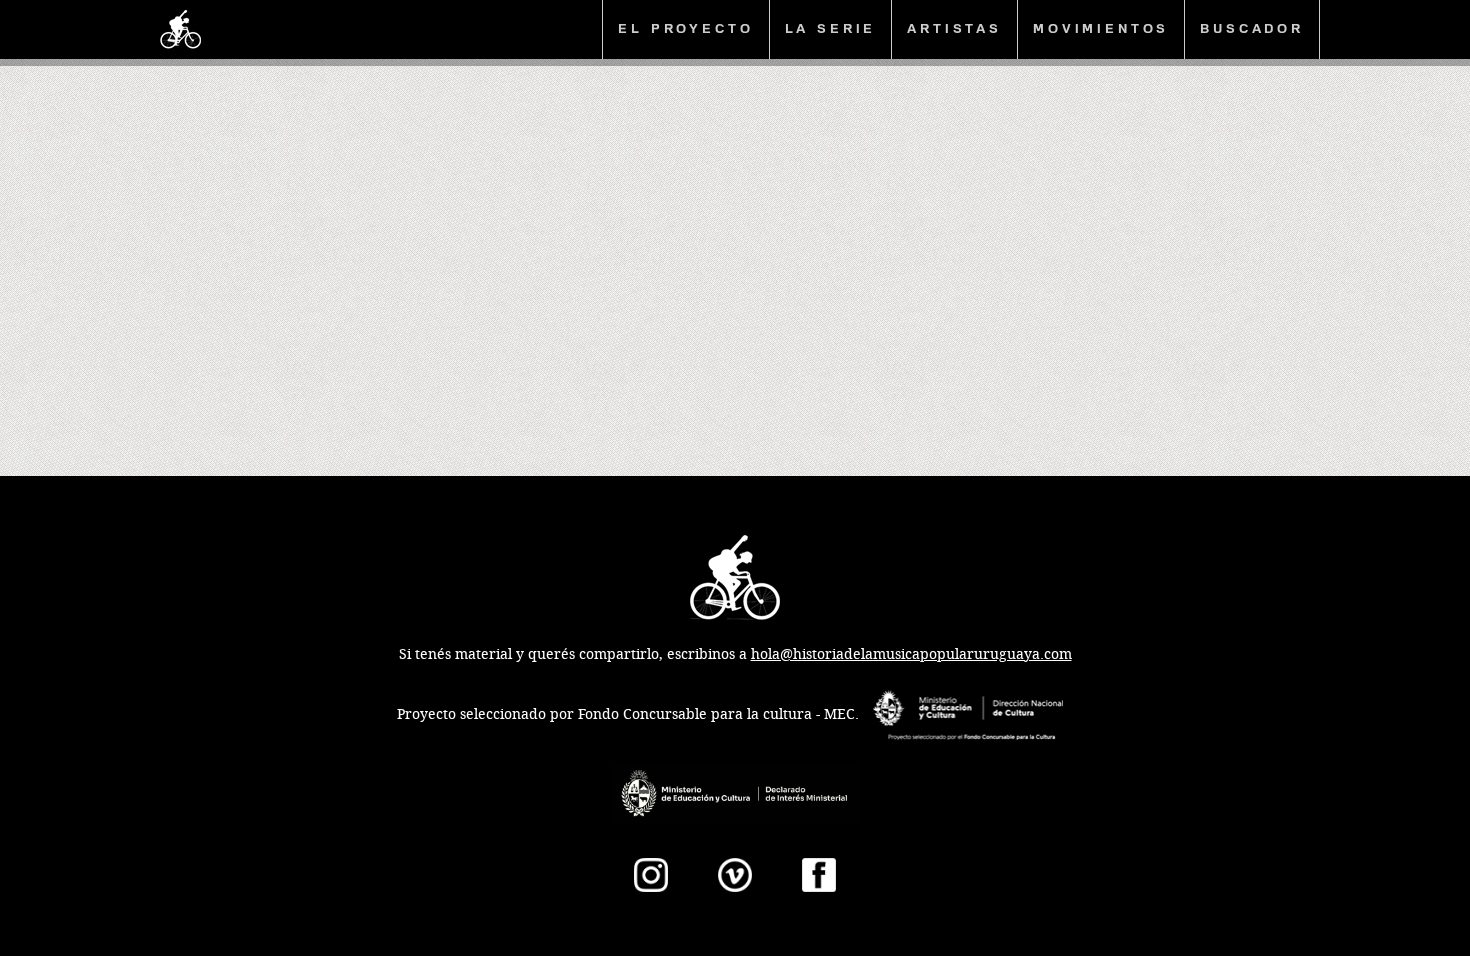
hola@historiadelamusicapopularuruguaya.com (911, 654)
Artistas (954, 28)
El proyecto (685, 28)
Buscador (1252, 28)
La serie (831, 28)
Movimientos (1101, 28)
